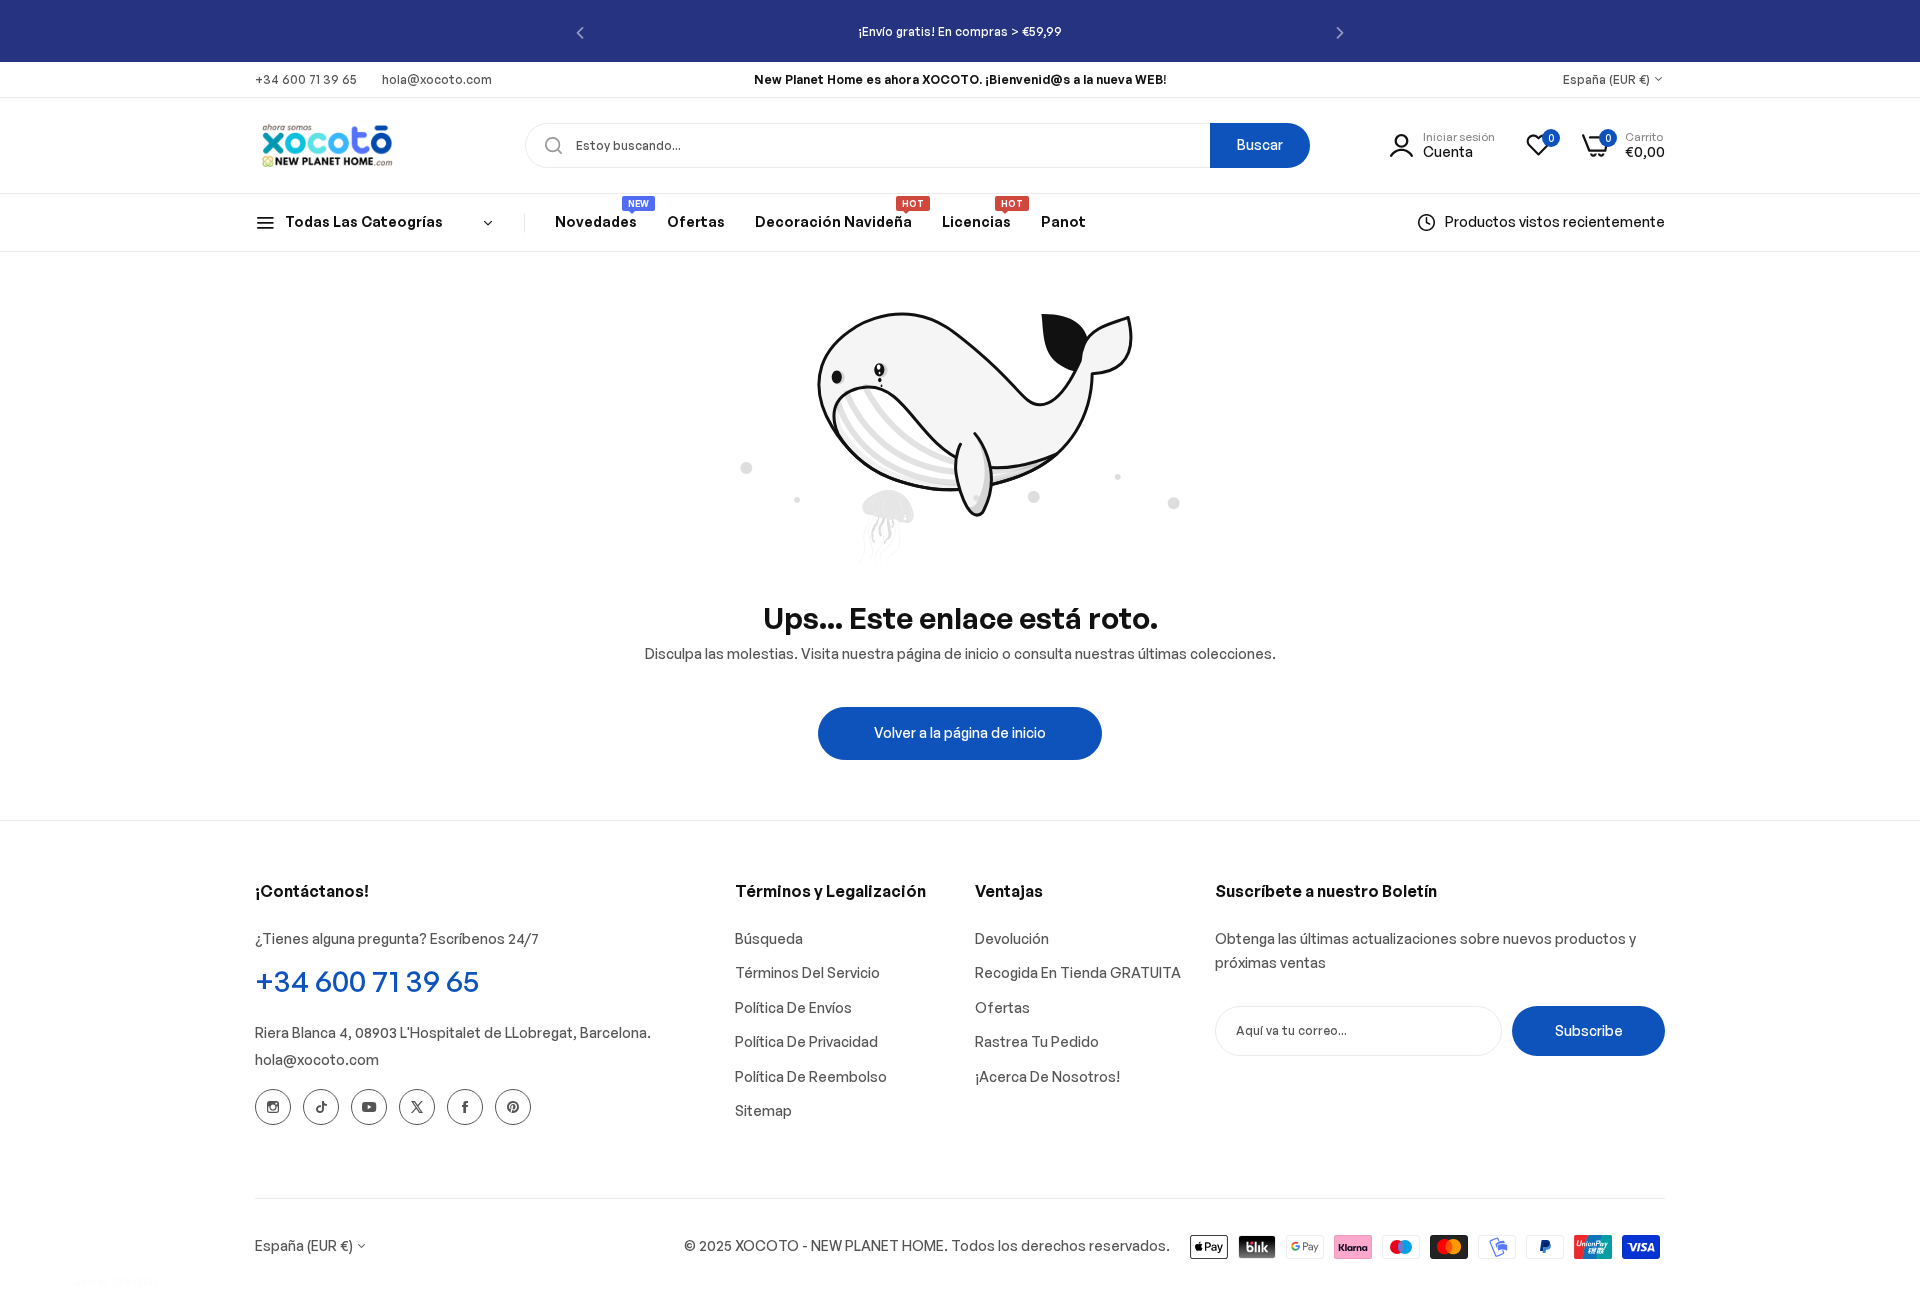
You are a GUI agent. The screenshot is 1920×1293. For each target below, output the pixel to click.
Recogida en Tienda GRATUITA (1078, 972)
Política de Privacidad (806, 1041)
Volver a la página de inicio (960, 732)
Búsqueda (769, 938)
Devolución (1012, 938)
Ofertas (1002, 1007)
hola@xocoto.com (317, 1059)
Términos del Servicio (807, 972)
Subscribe (1589, 1030)
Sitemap (763, 1110)
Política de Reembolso (811, 1076)
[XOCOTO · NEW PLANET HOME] (327, 145)
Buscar (1260, 144)
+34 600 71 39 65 (367, 980)
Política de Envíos (793, 1007)
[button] (580, 31)
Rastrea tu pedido (1037, 1041)
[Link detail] (273, 1107)
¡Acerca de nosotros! (1047, 1076)
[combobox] (917, 145)
